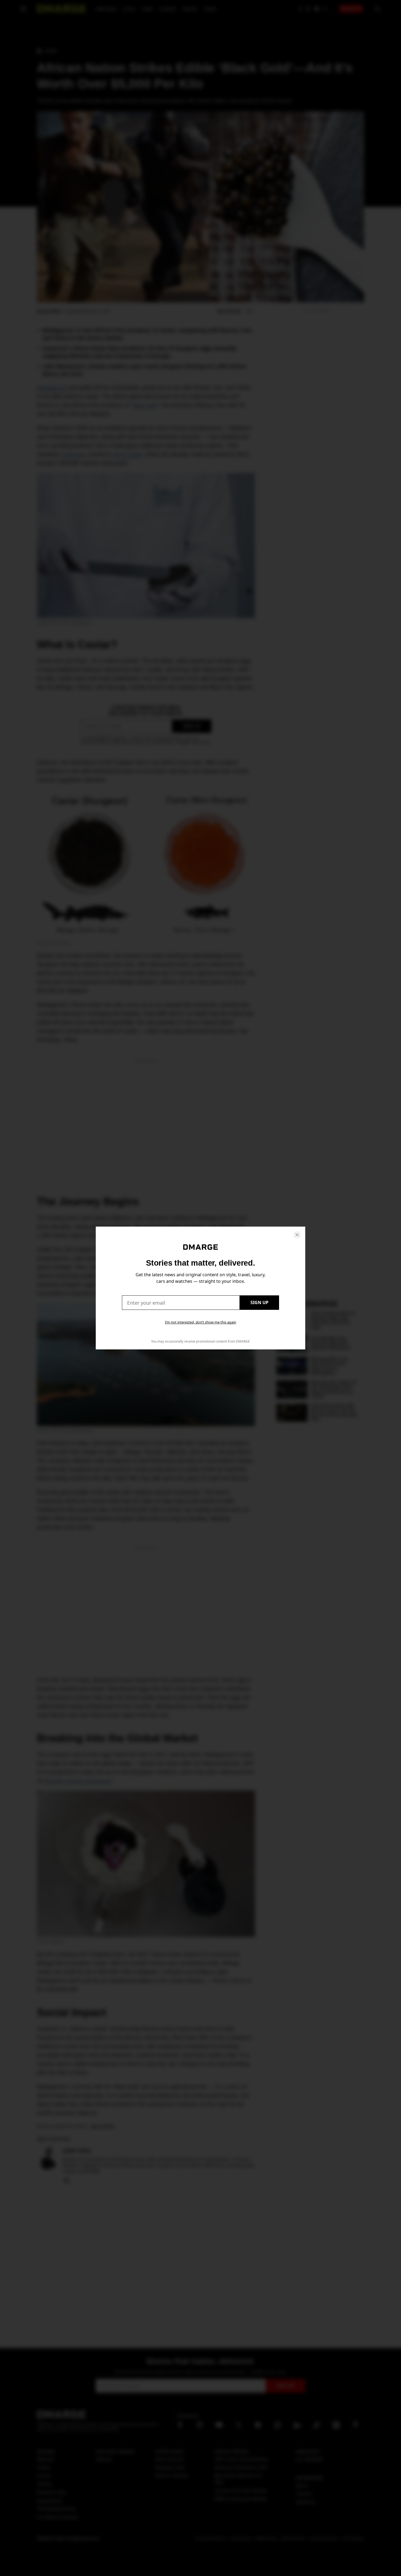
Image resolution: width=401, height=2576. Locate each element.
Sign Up (259, 1302)
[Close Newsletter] (297, 1235)
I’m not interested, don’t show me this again (201, 1322)
